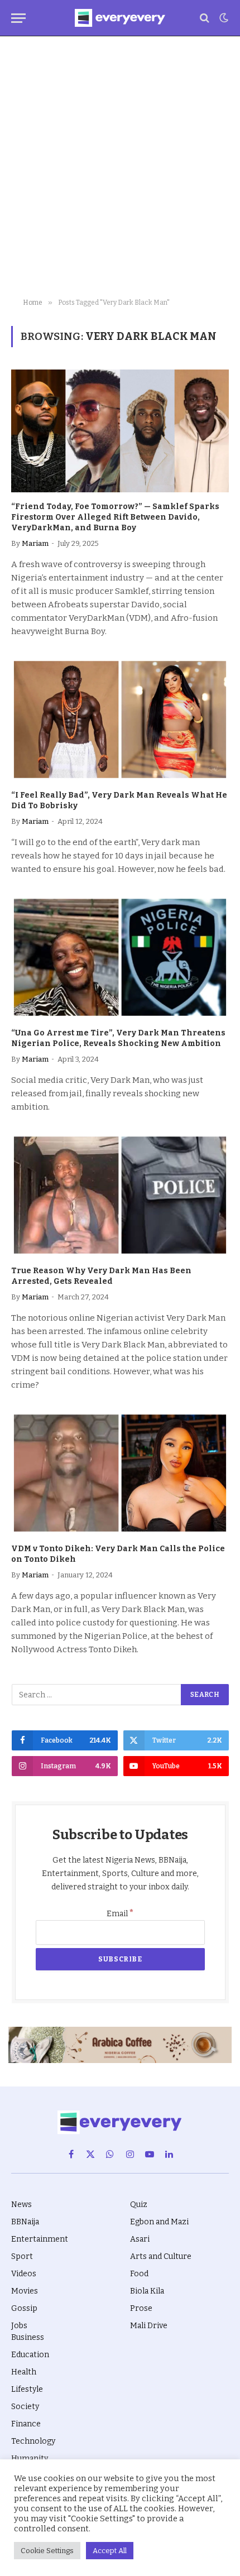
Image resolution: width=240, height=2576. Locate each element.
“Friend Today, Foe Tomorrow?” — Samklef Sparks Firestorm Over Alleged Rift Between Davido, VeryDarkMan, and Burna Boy (115, 517)
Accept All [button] (110, 2551)
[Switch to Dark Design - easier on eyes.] (223, 18)
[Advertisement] (120, 167)
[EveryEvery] (120, 18)
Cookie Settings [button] (47, 2551)
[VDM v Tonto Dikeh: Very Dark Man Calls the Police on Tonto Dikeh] (120, 1473)
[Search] (205, 18)
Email (120, 1914)
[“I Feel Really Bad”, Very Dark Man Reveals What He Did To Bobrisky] (120, 719)
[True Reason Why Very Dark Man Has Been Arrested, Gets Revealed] (120, 1195)
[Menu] (18, 18)
